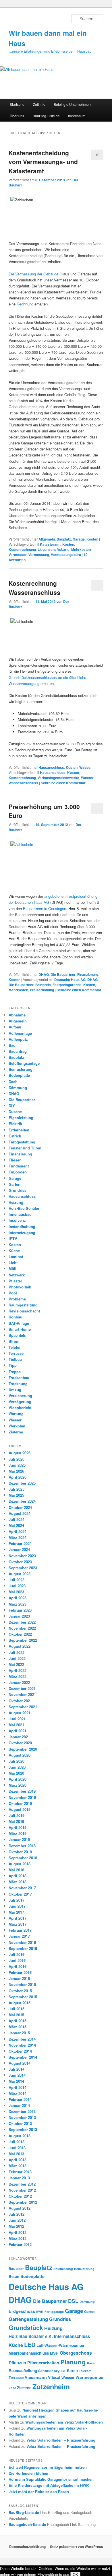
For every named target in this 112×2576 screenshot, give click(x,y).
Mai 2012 (16, 2226)
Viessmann (36, 2377)
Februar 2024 (20, 1543)
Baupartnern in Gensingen (45, 908)
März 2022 (18, 1676)
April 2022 (18, 1670)
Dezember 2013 (22, 2111)
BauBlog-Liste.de (46, 116)
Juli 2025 (17, 1489)
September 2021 (23, 1707)
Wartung (16, 1414)
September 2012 (23, 2202)
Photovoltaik (20, 1287)
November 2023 (22, 1556)
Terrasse (16, 1353)
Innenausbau (20, 1214)
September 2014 (23, 2057)
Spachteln (18, 1335)
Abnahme (17, 1015)
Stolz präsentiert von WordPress (77, 2547)
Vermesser (18, 555)
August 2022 (20, 1646)
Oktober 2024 (20, 1507)
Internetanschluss (72, 2336)
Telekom (85, 2371)
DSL (73, 2301)
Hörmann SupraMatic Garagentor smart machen (51, 2479)
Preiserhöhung (42, 990)
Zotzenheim (51, 2386)
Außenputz (18, 1039)
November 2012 (22, 2190)
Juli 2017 (17, 1900)
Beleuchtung (63, 2269)
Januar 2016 (19, 1978)
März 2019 (18, 1833)
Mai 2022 (16, 1664)
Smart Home (20, 1329)
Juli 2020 (17, 1761)
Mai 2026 (16, 1471)
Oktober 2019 (20, 1803)
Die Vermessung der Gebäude (33, 274)
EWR (40, 2312)
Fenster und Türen (25, 1148)
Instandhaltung (22, 1227)
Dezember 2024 (22, 1501)
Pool (13, 1293)
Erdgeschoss (22, 2311)
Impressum (77, 116)
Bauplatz (64, 539)
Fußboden (18, 1172)
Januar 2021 (19, 1737)
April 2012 (18, 2232)
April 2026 (18, 1477)
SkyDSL (60, 2371)
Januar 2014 (19, 2105)
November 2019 (22, 1797)
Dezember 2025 (22, 1483)
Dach (13, 1082)
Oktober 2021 (20, 1701)
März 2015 (18, 2027)
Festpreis (43, 985)
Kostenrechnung (22, 549)
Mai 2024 (16, 1525)
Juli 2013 (17, 2142)
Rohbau (16, 1317)
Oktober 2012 (20, 2196)
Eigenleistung (21, 1118)
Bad (12, 1045)
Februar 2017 (20, 1930)
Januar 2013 (19, 2178)
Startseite (17, 104)
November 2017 (22, 1888)
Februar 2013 (20, 2172)
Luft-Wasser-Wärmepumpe (60, 2345)
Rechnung (25, 304)
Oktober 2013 (20, 2123)
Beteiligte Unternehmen (72, 104)
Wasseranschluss (23, 783)
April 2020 (18, 1779)
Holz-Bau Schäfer (24, 1208)
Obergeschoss (76, 2353)
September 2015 (23, 1997)
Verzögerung (20, 1402)
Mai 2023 (16, 1592)
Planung (73, 2362)
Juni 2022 (17, 1658)
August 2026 (20, 1453)
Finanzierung (88, 974)
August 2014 (20, 2063)
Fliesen (15, 1160)
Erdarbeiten (19, 1130)
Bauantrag (18, 1051)
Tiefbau (15, 1359)
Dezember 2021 (22, 1688)
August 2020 (20, 1755)
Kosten (92, 539)
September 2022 (23, 1640)
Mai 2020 (16, 1773)
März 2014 (18, 2093)
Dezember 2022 (22, 1622)
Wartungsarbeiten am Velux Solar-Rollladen (64, 2422)
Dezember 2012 (22, 2184)
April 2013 (18, 2160)
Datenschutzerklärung (27, 2547)
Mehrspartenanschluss (29, 2353)
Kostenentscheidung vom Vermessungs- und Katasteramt (43, 162)
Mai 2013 (16, 2154)
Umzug (15, 1390)
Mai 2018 (16, 1870)
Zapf (12, 2388)
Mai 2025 (16, 1495)
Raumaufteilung (23, 2371)
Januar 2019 (19, 1839)
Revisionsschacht (24, 1311)
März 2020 (18, 1785)
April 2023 (18, 1598)
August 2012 (20, 2208)
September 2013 (23, 2129)
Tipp (13, 1365)
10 (97, 155)
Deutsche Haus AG (70, 980)
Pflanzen (17, 2363)
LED (30, 2345)
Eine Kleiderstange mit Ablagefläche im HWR (49, 2485)
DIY (12, 1106)
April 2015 (18, 2021)
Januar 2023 (19, 1616)
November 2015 (22, 1984)
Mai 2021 (16, 1725)
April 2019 (18, 1827)
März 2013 (18, 2166)
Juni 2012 (17, 2220)
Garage (79, 539)
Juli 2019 (17, 1815)
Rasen (92, 2363)
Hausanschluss (51, 767)
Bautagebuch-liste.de (27, 2524)
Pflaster (15, 1281)
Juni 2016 (17, 1960)
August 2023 (20, 1574)
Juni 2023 (17, 1586)
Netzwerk (17, 1275)
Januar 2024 (19, 1549)
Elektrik (15, 1124)
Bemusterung (21, 1069)
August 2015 (20, 2003)
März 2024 (18, 1537)
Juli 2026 (17, 1459)
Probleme (17, 1299)
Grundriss (18, 1190)
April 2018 (18, 1876)
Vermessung (39, 555)
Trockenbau (19, 1378)
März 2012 (18, 2238)
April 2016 (18, 1966)
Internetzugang (22, 1233)
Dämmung (18, 1088)
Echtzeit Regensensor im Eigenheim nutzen (48, 2467)
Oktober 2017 (20, 1894)
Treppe (15, 1372)
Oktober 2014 (20, 2051)
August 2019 (20, 1809)
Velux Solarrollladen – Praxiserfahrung (61, 2440)
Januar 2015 (19, 2033)
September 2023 (23, 1568)
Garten (15, 1184)
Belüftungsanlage (24, 1063)
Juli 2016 (17, 1954)
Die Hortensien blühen (28, 2473)
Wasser (86, 767)
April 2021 (18, 1731)
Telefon (15, 1347)
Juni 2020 (17, 1767)
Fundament (19, 1166)
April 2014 (18, 2087)
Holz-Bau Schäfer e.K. (31, 2336)
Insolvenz (17, 1220)
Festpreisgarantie (67, 985)
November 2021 (22, 1694)
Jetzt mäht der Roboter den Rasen (39, 2491)
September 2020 (23, 1749)
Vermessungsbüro (66, 555)
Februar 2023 (20, 1610)
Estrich (15, 1136)
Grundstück (26, 2328)
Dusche (15, 1112)
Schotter (46, 2371)
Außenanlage (20, 1033)
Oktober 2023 (20, 1562)
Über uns (17, 116)
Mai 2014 (16, 2081)
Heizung (16, 1202)
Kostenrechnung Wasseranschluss (34, 588)
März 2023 (18, 1604)
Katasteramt (50, 544)
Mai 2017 (16, 1912)
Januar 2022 (19, 1682)
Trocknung (18, 1384)
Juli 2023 (17, 1580)
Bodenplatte (19, 1075)
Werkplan (17, 1426)
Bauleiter (16, 2269)
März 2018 (18, 1882)
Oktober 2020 (20, 1743)
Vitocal (54, 2377)
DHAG (44, 974)
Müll (12, 1269)
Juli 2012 (17, 2214)
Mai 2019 (16, 1821)
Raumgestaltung (23, 1305)
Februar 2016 (20, 1972)
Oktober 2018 (20, 1852)
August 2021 (20, 1713)
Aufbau (15, 1027)
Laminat (16, 1257)
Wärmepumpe (89, 2377)
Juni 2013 (17, 2148)
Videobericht (20, 1408)
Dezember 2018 (22, 1846)
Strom (14, 1341)
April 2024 (18, 1531)
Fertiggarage (54, 2312)
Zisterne (16, 1432)
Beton (14, 2276)
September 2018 (23, 1858)
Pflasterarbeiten (43, 2363)
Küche (14, 1251)
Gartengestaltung (28, 2319)
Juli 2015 (17, 2009)
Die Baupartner (63, 974)
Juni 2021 (17, 1719)
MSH (54, 2353)
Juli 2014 (17, 2069)
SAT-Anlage (19, 1323)
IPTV (13, 1239)
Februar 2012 (20, 2244)
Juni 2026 (17, 1465)
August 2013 (20, 2136)
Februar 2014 (20, 2099)
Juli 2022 (17, 1652)
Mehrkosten (81, 549)
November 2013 (22, 2117)
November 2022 (22, 1628)
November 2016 (22, 1942)
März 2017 (18, 1924)
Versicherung (20, 1396)
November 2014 (22, 2045)
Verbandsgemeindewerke (58, 778)
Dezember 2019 (22, 1791)
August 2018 (20, 1864)
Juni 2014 (17, 2075)
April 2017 (18, 1918)
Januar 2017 (19, 1936)
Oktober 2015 (20, 1991)
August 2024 (20, 1513)
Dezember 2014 (22, 2039)
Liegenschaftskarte (54, 549)
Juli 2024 (17, 1519)
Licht (13, 1263)
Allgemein (47, 539)
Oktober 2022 (20, 1634)
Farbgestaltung (22, 1142)
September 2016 (23, 1948)
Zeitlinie (39, 104)
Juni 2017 (17, 1906)
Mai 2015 (16, 2015)
